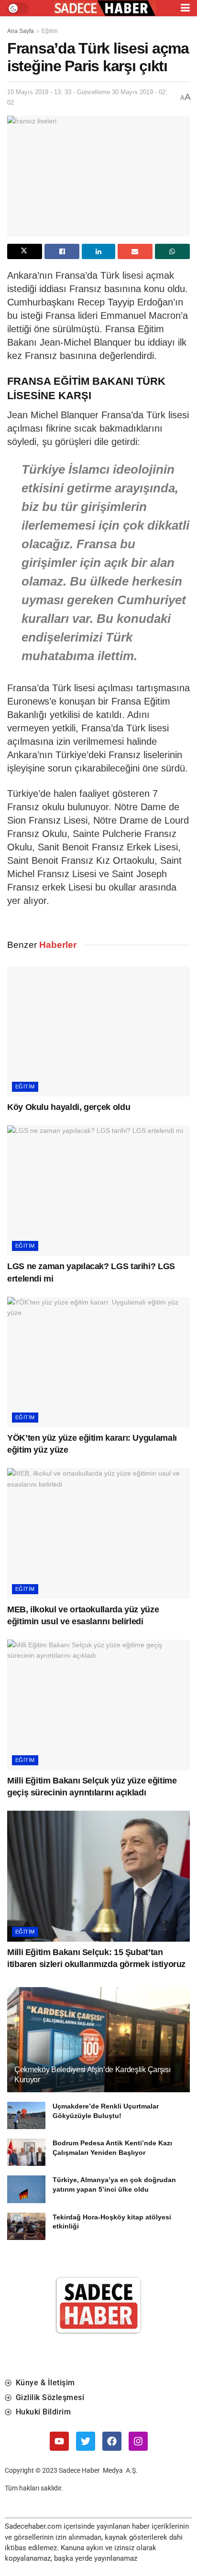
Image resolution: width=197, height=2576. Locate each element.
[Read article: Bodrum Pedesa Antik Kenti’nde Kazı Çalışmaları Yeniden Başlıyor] (26, 2152)
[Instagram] (138, 2441)
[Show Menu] (185, 8)
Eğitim (50, 31)
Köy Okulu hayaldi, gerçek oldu (69, 1107)
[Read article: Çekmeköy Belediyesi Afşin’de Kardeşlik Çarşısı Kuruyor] (98, 2052)
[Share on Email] (135, 251)
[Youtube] (59, 2441)
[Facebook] (112, 2441)
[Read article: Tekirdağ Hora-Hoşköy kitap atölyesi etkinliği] (26, 2226)
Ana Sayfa (21, 31)
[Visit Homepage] (105, 8)
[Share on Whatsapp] (172, 251)
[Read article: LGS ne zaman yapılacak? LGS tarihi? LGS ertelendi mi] (98, 1190)
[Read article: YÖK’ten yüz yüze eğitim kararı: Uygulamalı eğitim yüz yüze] (98, 1362)
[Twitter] (86, 2441)
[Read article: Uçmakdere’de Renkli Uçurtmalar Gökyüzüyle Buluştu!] (26, 2115)
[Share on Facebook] (62, 251)
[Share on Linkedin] (98, 251)
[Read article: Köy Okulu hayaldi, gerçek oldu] (98, 1031)
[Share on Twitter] (25, 251)
